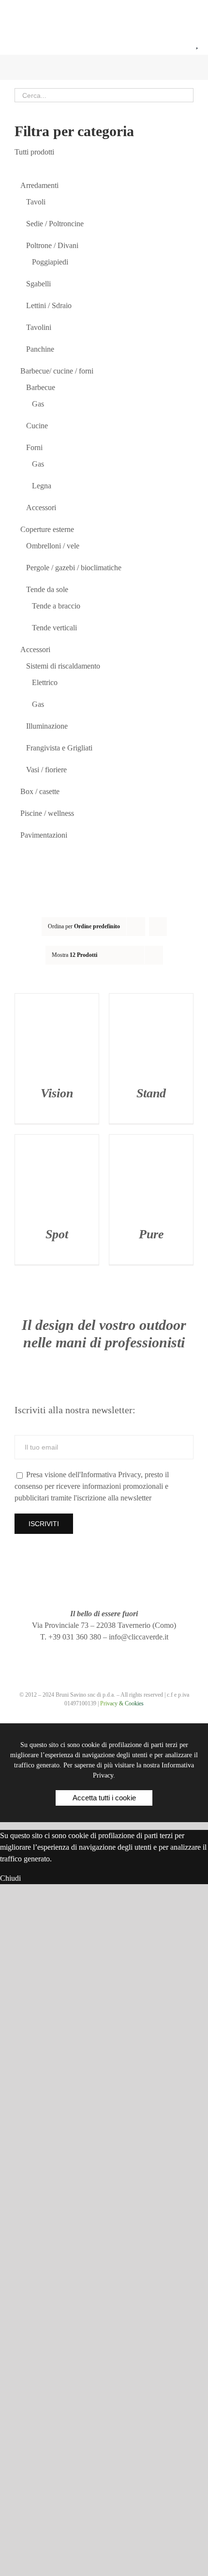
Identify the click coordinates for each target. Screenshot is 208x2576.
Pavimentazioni (44, 835)
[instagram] (87, 1655)
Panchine (40, 349)
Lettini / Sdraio (49, 305)
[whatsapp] (121, 1655)
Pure (151, 1234)
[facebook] (69, 1655)
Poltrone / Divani (52, 245)
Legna (42, 486)
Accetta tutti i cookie (104, 1798)
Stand (151, 1093)
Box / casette (40, 791)
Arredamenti (39, 185)
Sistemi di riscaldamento (63, 666)
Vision (57, 1093)
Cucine (37, 426)
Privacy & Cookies (122, 1703)
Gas (38, 404)
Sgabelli (38, 284)
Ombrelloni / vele (53, 546)
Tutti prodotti (34, 152)
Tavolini (39, 327)
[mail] (104, 1655)
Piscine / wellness (47, 813)
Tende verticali (54, 628)
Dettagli (57, 1037)
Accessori (41, 507)
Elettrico (45, 682)
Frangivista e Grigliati (59, 748)
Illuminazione (47, 726)
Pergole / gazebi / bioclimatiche (74, 568)
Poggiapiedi (50, 262)
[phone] (139, 1655)
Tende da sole (47, 589)
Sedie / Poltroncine (55, 224)
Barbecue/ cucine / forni (57, 371)
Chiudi (10, 1878)
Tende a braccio (56, 606)
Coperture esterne (47, 529)
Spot (57, 1234)
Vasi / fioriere (46, 770)
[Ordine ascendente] (158, 927)
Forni (34, 447)
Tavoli (36, 202)
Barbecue (41, 387)
